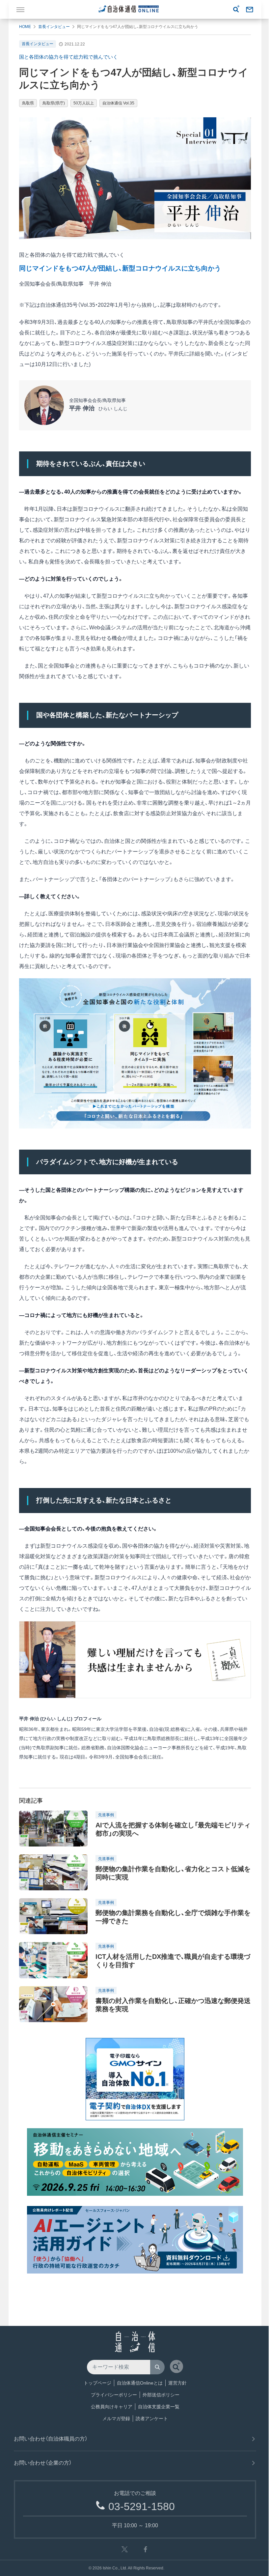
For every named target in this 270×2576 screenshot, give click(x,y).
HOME (25, 27)
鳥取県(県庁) (54, 103)
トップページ (97, 2383)
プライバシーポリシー (114, 2395)
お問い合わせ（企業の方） (43, 2463)
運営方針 (177, 2383)
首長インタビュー (54, 27)
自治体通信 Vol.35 (118, 103)
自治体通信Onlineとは (140, 2383)
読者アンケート (152, 2419)
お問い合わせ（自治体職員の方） (51, 2439)
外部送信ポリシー (161, 2395)
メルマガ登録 (116, 2419)
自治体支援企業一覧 (159, 2407)
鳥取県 (28, 103)
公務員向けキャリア (112, 2407)
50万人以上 (84, 103)
